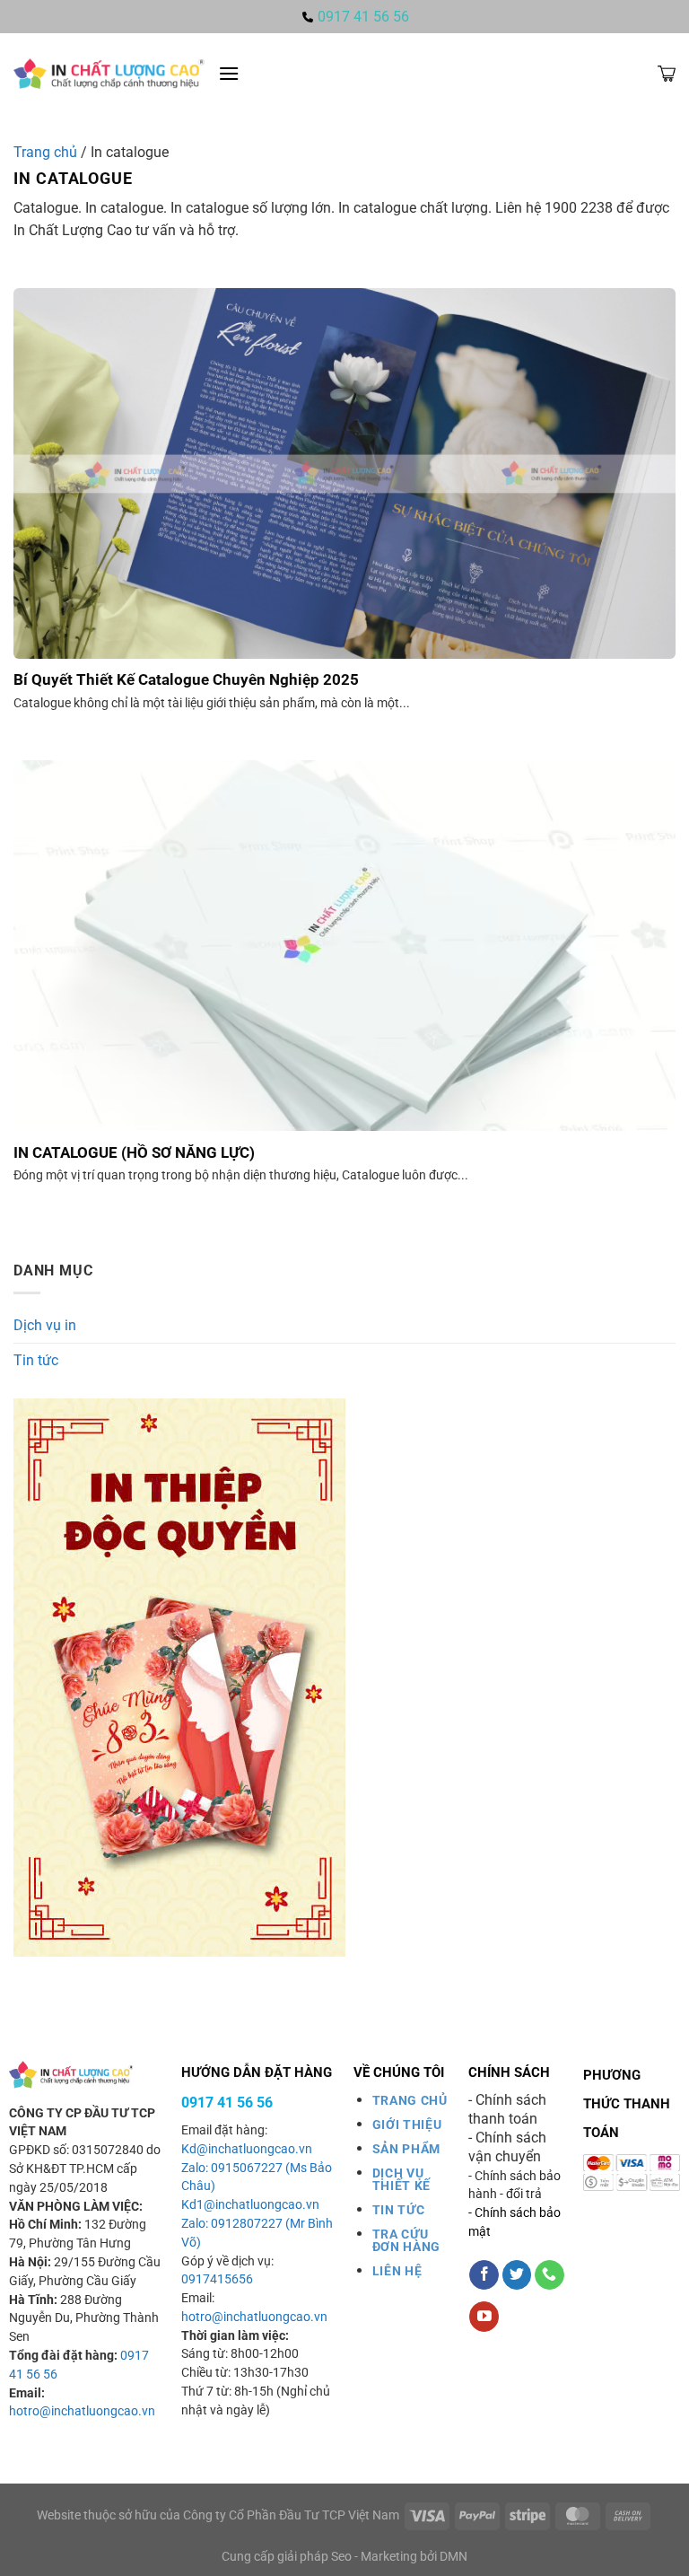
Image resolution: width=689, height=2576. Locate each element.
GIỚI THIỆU (407, 2125)
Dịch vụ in (45, 1325)
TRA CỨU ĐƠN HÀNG (406, 2240)
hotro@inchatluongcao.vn (82, 2411)
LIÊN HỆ (397, 2271)
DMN (454, 2557)
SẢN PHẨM (406, 2149)
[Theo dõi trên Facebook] (484, 2275)
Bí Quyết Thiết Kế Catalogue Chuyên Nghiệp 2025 (186, 680)
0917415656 (217, 2279)
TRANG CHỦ (410, 2100)
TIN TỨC (399, 2210)
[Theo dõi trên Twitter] (517, 2275)
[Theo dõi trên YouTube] (484, 2317)
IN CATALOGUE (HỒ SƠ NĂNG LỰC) (134, 1153)
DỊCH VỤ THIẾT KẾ (401, 2179)
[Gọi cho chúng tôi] (549, 2275)
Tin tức (36, 1360)
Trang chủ (45, 152)
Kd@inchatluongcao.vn (247, 2149)
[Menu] (229, 73)
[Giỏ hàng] (667, 74)
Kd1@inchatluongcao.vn (250, 2205)
